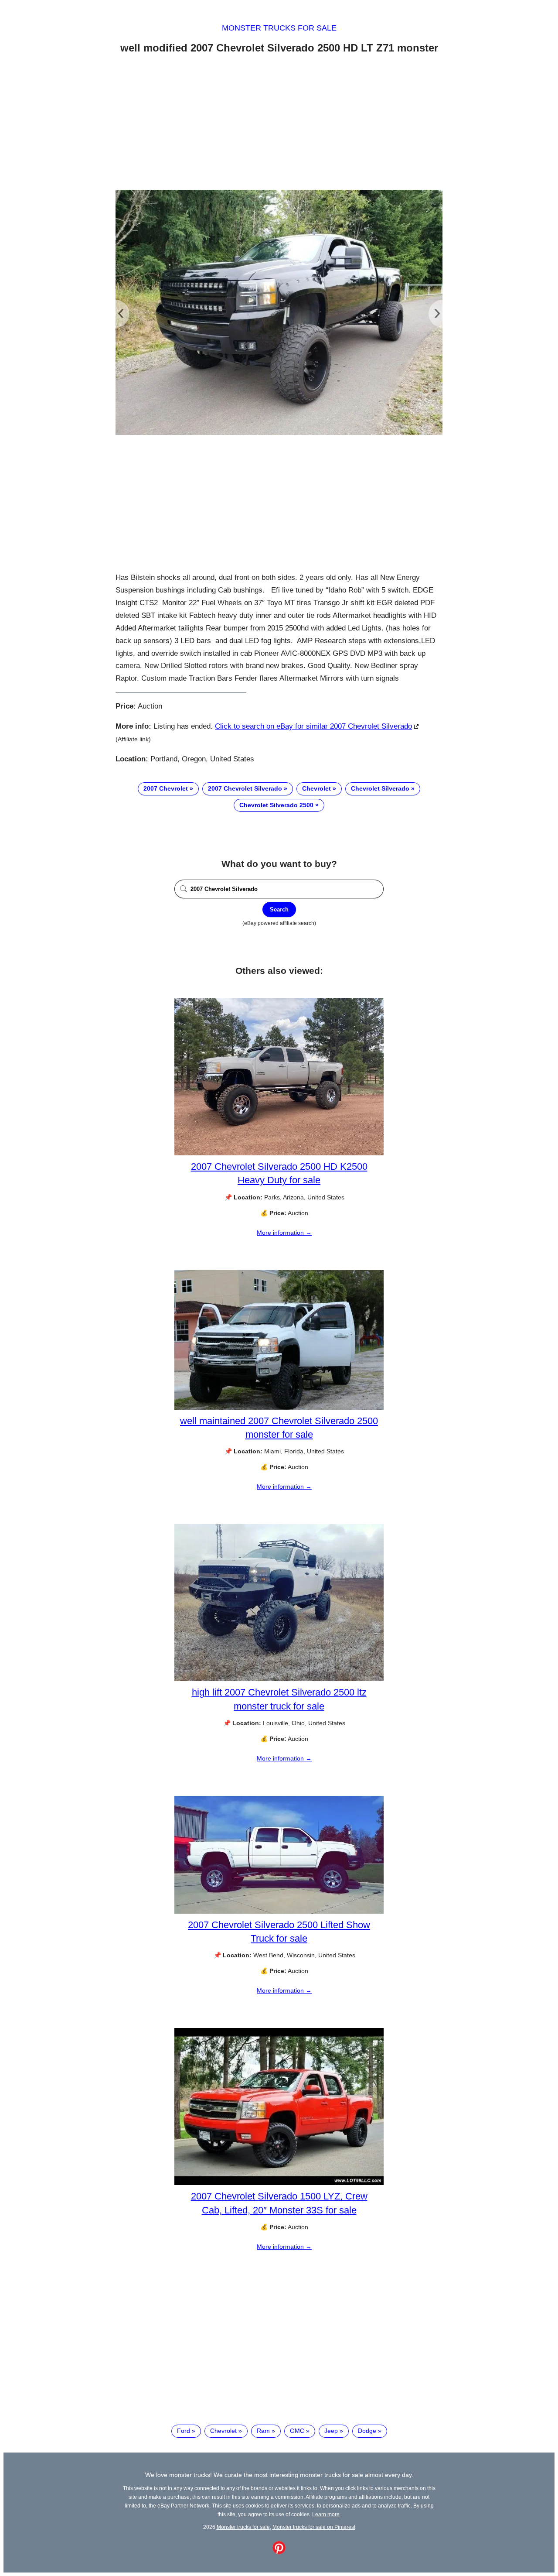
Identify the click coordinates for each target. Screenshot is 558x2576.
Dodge (367, 2431)
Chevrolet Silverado (380, 788)
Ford (184, 2431)
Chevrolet (316, 788)
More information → (284, 1233)
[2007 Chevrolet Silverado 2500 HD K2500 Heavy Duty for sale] (279, 1153)
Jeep (331, 2431)
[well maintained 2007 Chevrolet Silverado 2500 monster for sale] (279, 1408)
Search (279, 909)
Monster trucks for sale (279, 28)
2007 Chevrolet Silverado (245, 788)
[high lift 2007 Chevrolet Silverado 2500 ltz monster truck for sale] (279, 1679)
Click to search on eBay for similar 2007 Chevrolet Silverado (313, 726)
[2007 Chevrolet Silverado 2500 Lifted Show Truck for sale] (279, 1911)
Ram (263, 2431)
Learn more (326, 2514)
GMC (297, 2431)
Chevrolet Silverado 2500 (276, 805)
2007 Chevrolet (166, 788)
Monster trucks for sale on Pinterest (314, 2527)
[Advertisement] (279, 123)
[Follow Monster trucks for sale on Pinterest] (279, 2552)
